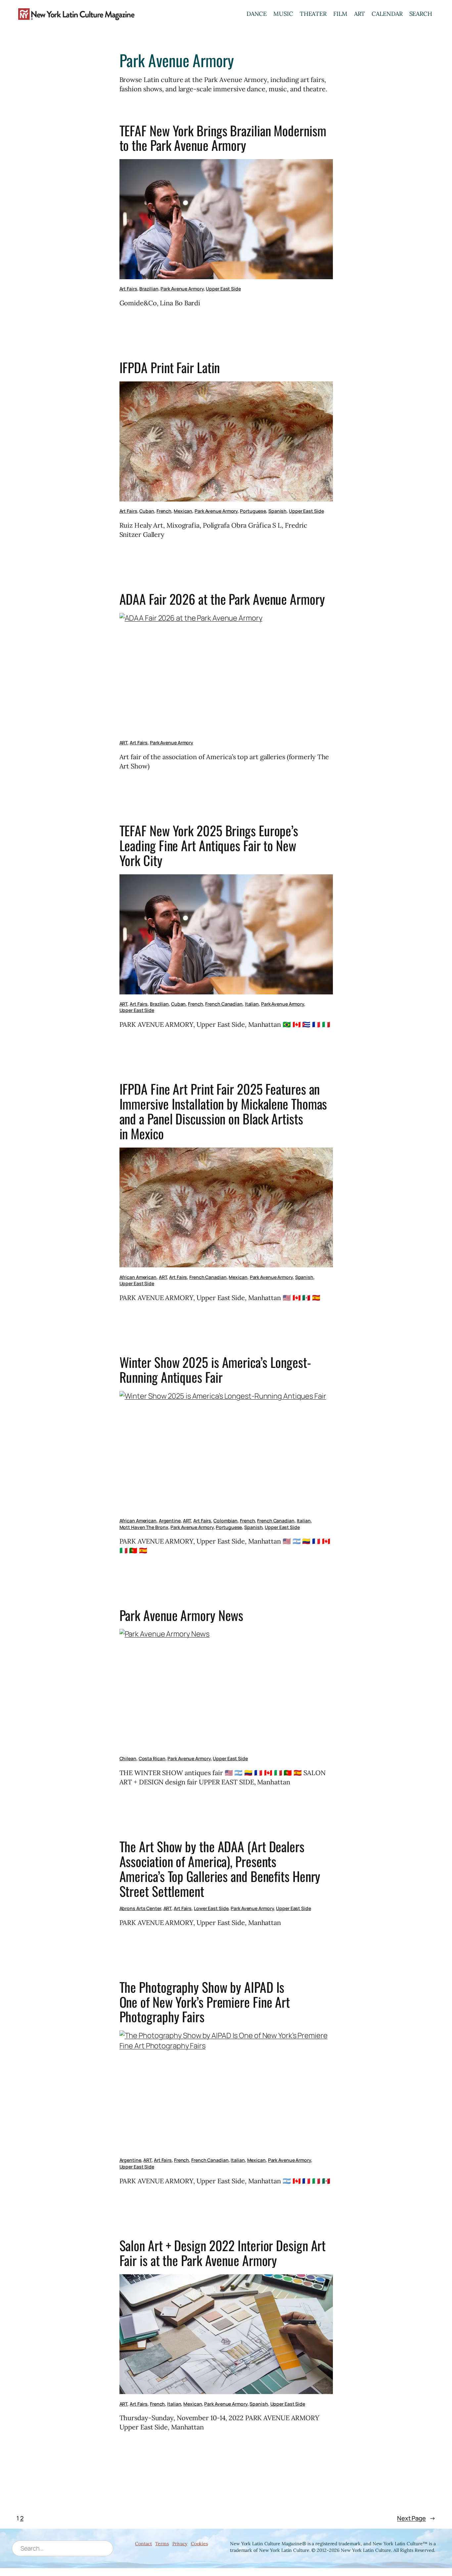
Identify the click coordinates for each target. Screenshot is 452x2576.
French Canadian (224, 1004)
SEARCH (421, 14)
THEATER (313, 14)
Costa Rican (152, 1758)
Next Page (416, 2518)
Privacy (180, 2544)
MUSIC (283, 14)
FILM (340, 14)
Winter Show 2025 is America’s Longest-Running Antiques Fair (215, 1370)
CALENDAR (387, 14)
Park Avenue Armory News (181, 1615)
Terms (162, 2544)
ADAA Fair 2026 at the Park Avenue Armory (222, 599)
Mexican (183, 511)
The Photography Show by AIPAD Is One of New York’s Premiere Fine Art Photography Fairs (205, 2002)
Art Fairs (128, 289)
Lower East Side (211, 1908)
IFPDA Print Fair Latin (170, 368)
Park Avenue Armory (182, 289)
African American (138, 1277)
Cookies (199, 2544)
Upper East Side (223, 289)
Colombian (226, 1521)
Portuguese (253, 511)
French (164, 511)
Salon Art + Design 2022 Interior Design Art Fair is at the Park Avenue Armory (223, 2253)
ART (360, 14)
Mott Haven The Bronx (144, 1527)
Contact (143, 2544)
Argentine (170, 1521)
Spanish (277, 511)
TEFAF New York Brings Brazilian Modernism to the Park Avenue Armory (223, 138)
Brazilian (149, 289)
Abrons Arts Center (140, 1908)
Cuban (147, 511)
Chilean (128, 1758)
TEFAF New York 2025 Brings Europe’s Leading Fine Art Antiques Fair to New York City (209, 846)
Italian (252, 1004)
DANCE (257, 14)
